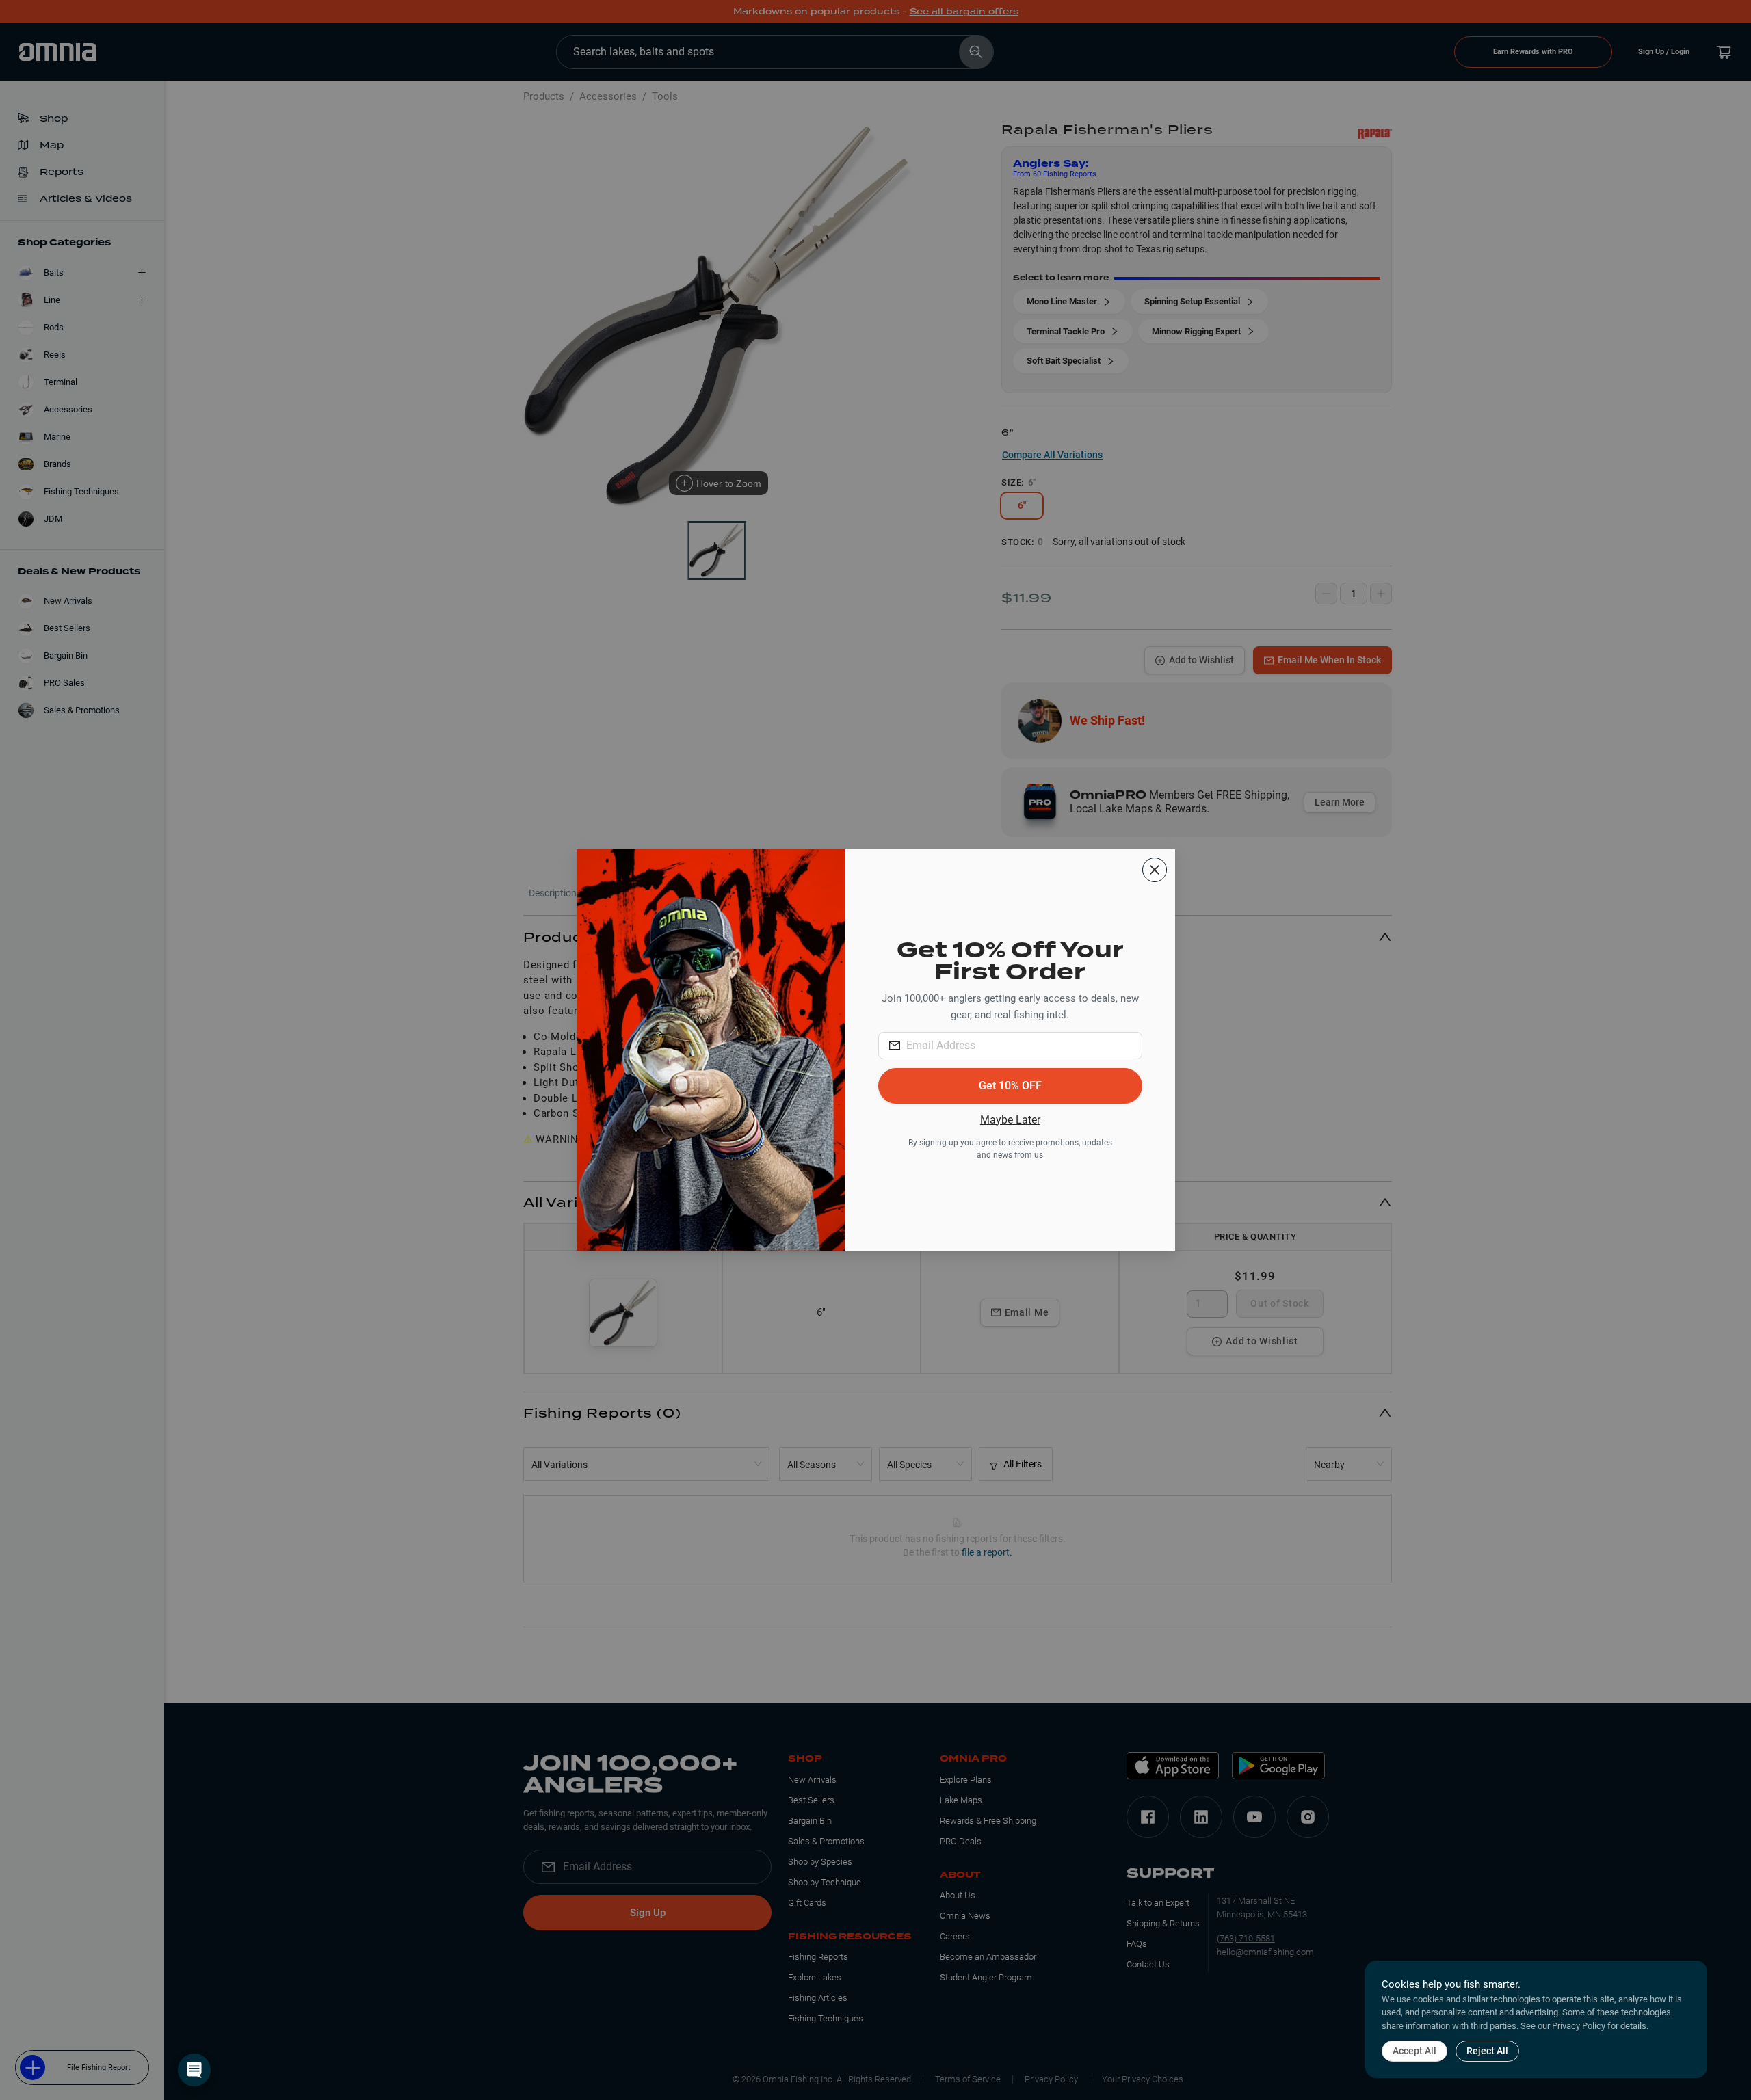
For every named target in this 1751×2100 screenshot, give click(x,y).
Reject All (1487, 2051)
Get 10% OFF (1010, 1086)
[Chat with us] (194, 2070)
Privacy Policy (1579, 2026)
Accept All (1414, 2051)
